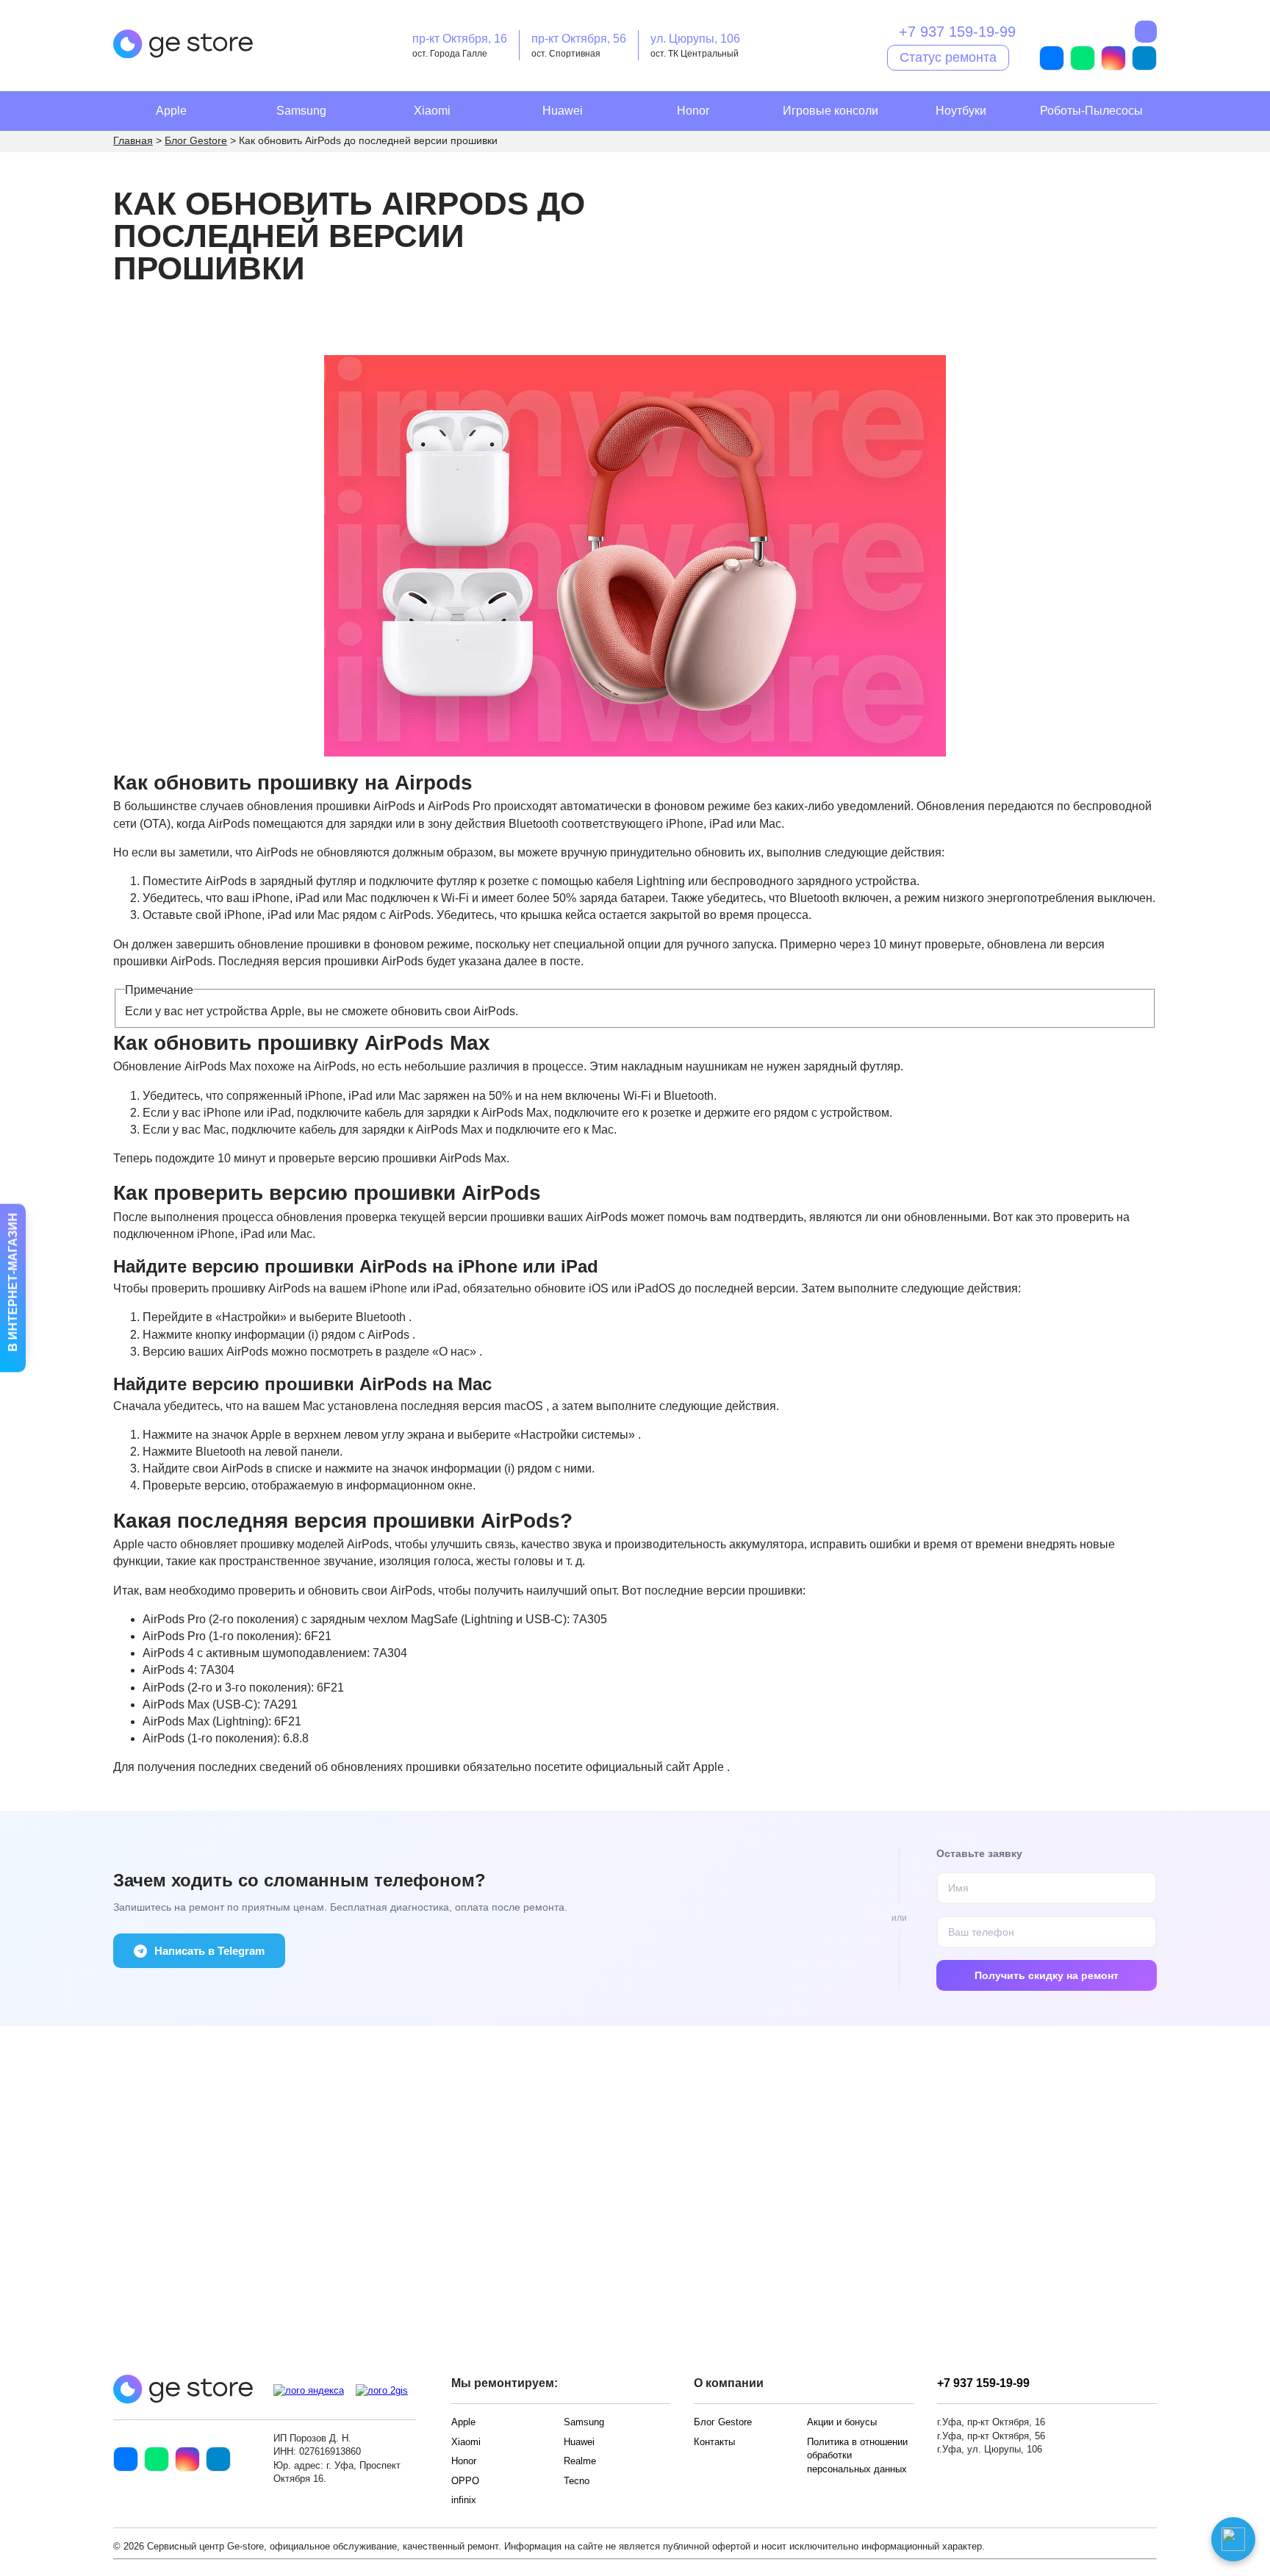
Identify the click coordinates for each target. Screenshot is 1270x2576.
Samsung (301, 111)
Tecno (577, 2481)
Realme (580, 2461)
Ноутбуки (961, 111)
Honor (693, 111)
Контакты (714, 2442)
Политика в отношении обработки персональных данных (857, 2455)
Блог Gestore (723, 2422)
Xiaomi (432, 111)
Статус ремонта (948, 57)
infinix (464, 2500)
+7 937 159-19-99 (957, 32)
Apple (171, 111)
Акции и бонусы (842, 2422)
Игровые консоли (830, 111)
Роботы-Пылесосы (1091, 111)
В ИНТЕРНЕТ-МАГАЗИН (13, 1284)
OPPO (465, 2481)
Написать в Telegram (209, 1951)
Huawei (563, 111)
